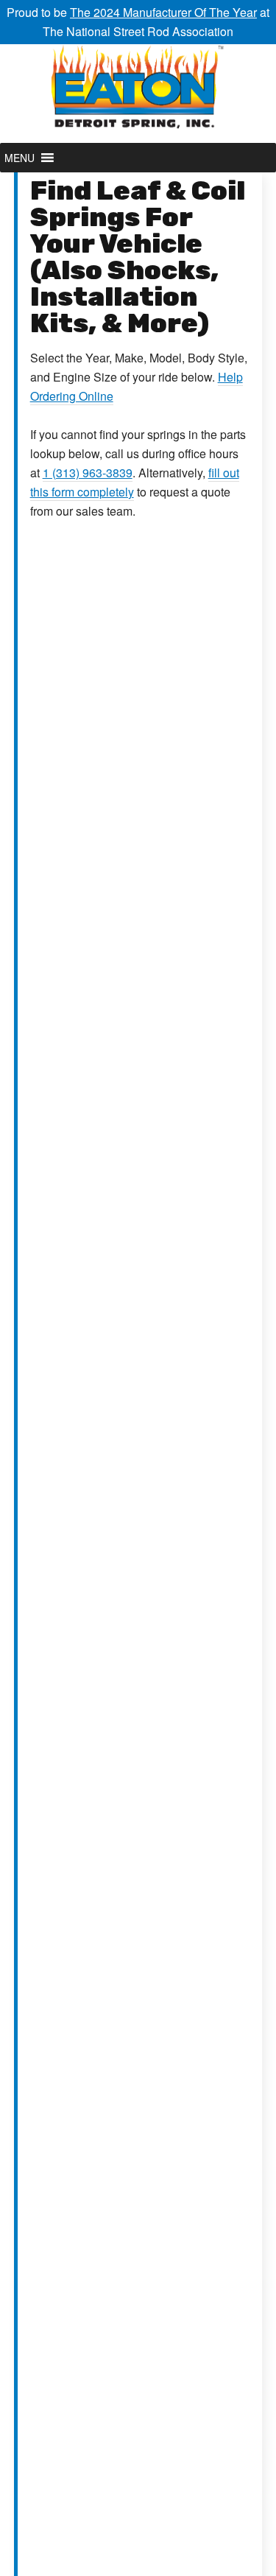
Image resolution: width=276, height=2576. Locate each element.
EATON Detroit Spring (138, 94)
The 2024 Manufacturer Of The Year (163, 12)
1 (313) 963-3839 (88, 473)
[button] (20, 158)
